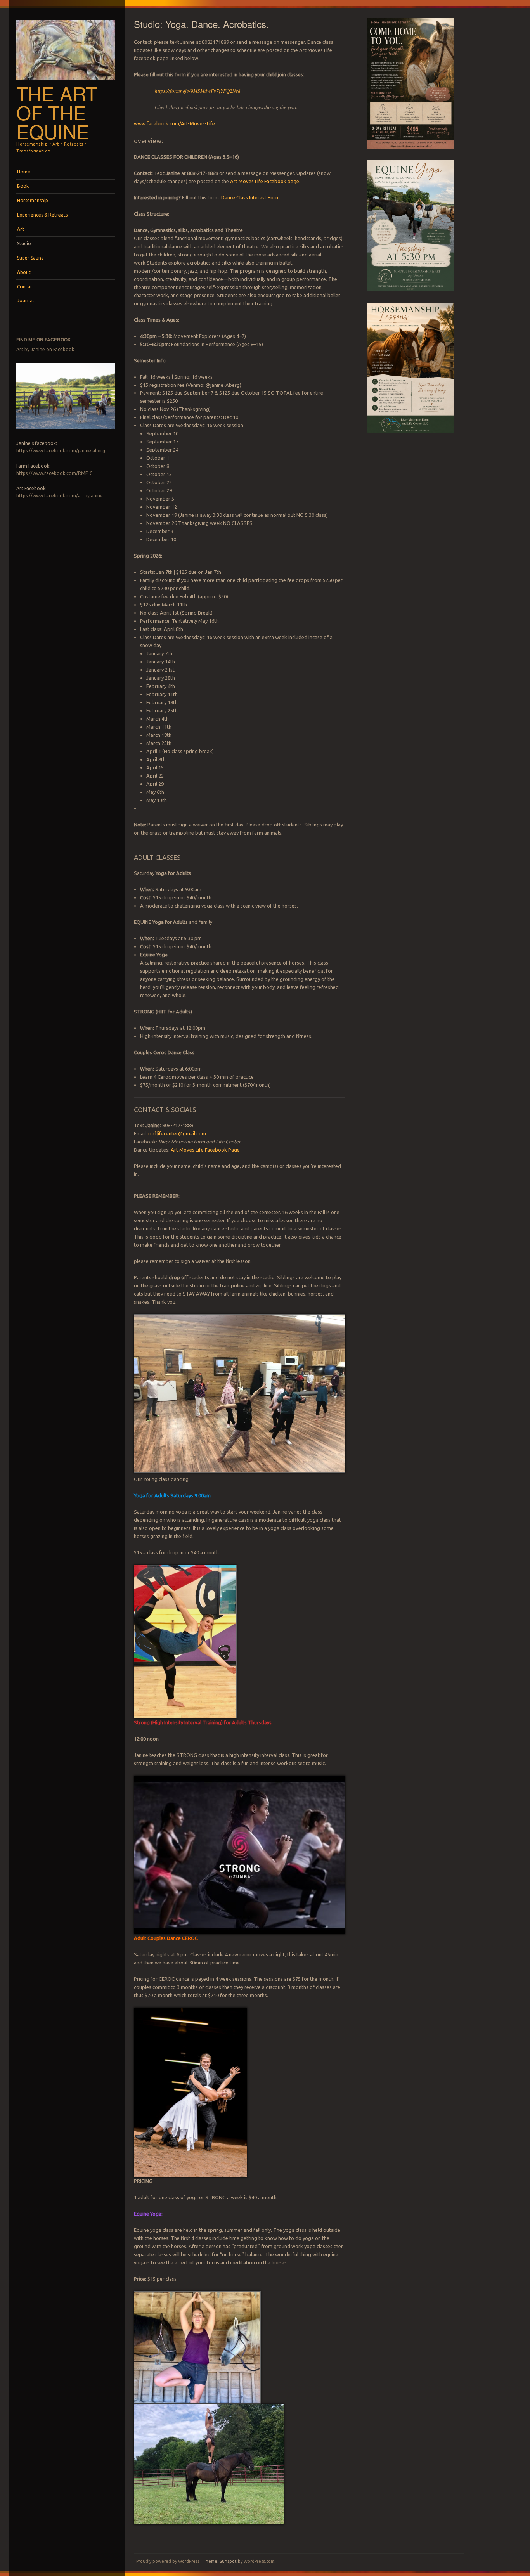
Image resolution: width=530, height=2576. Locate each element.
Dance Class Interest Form (250, 197)
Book (23, 186)
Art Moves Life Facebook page (265, 181)
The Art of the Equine (57, 112)
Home (24, 172)
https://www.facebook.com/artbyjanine (60, 496)
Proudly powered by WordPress (168, 2561)
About (24, 272)
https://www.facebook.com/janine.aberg (61, 451)
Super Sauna (30, 258)
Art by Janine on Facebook (45, 349)
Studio (24, 243)
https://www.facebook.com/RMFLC (54, 473)
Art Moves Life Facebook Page (205, 1150)
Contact (26, 287)
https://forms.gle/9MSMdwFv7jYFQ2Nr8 (198, 91)
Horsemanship (33, 200)
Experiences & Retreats (42, 215)
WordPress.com (259, 2561)
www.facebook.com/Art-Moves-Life (174, 123)
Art (21, 229)
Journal (25, 301)
